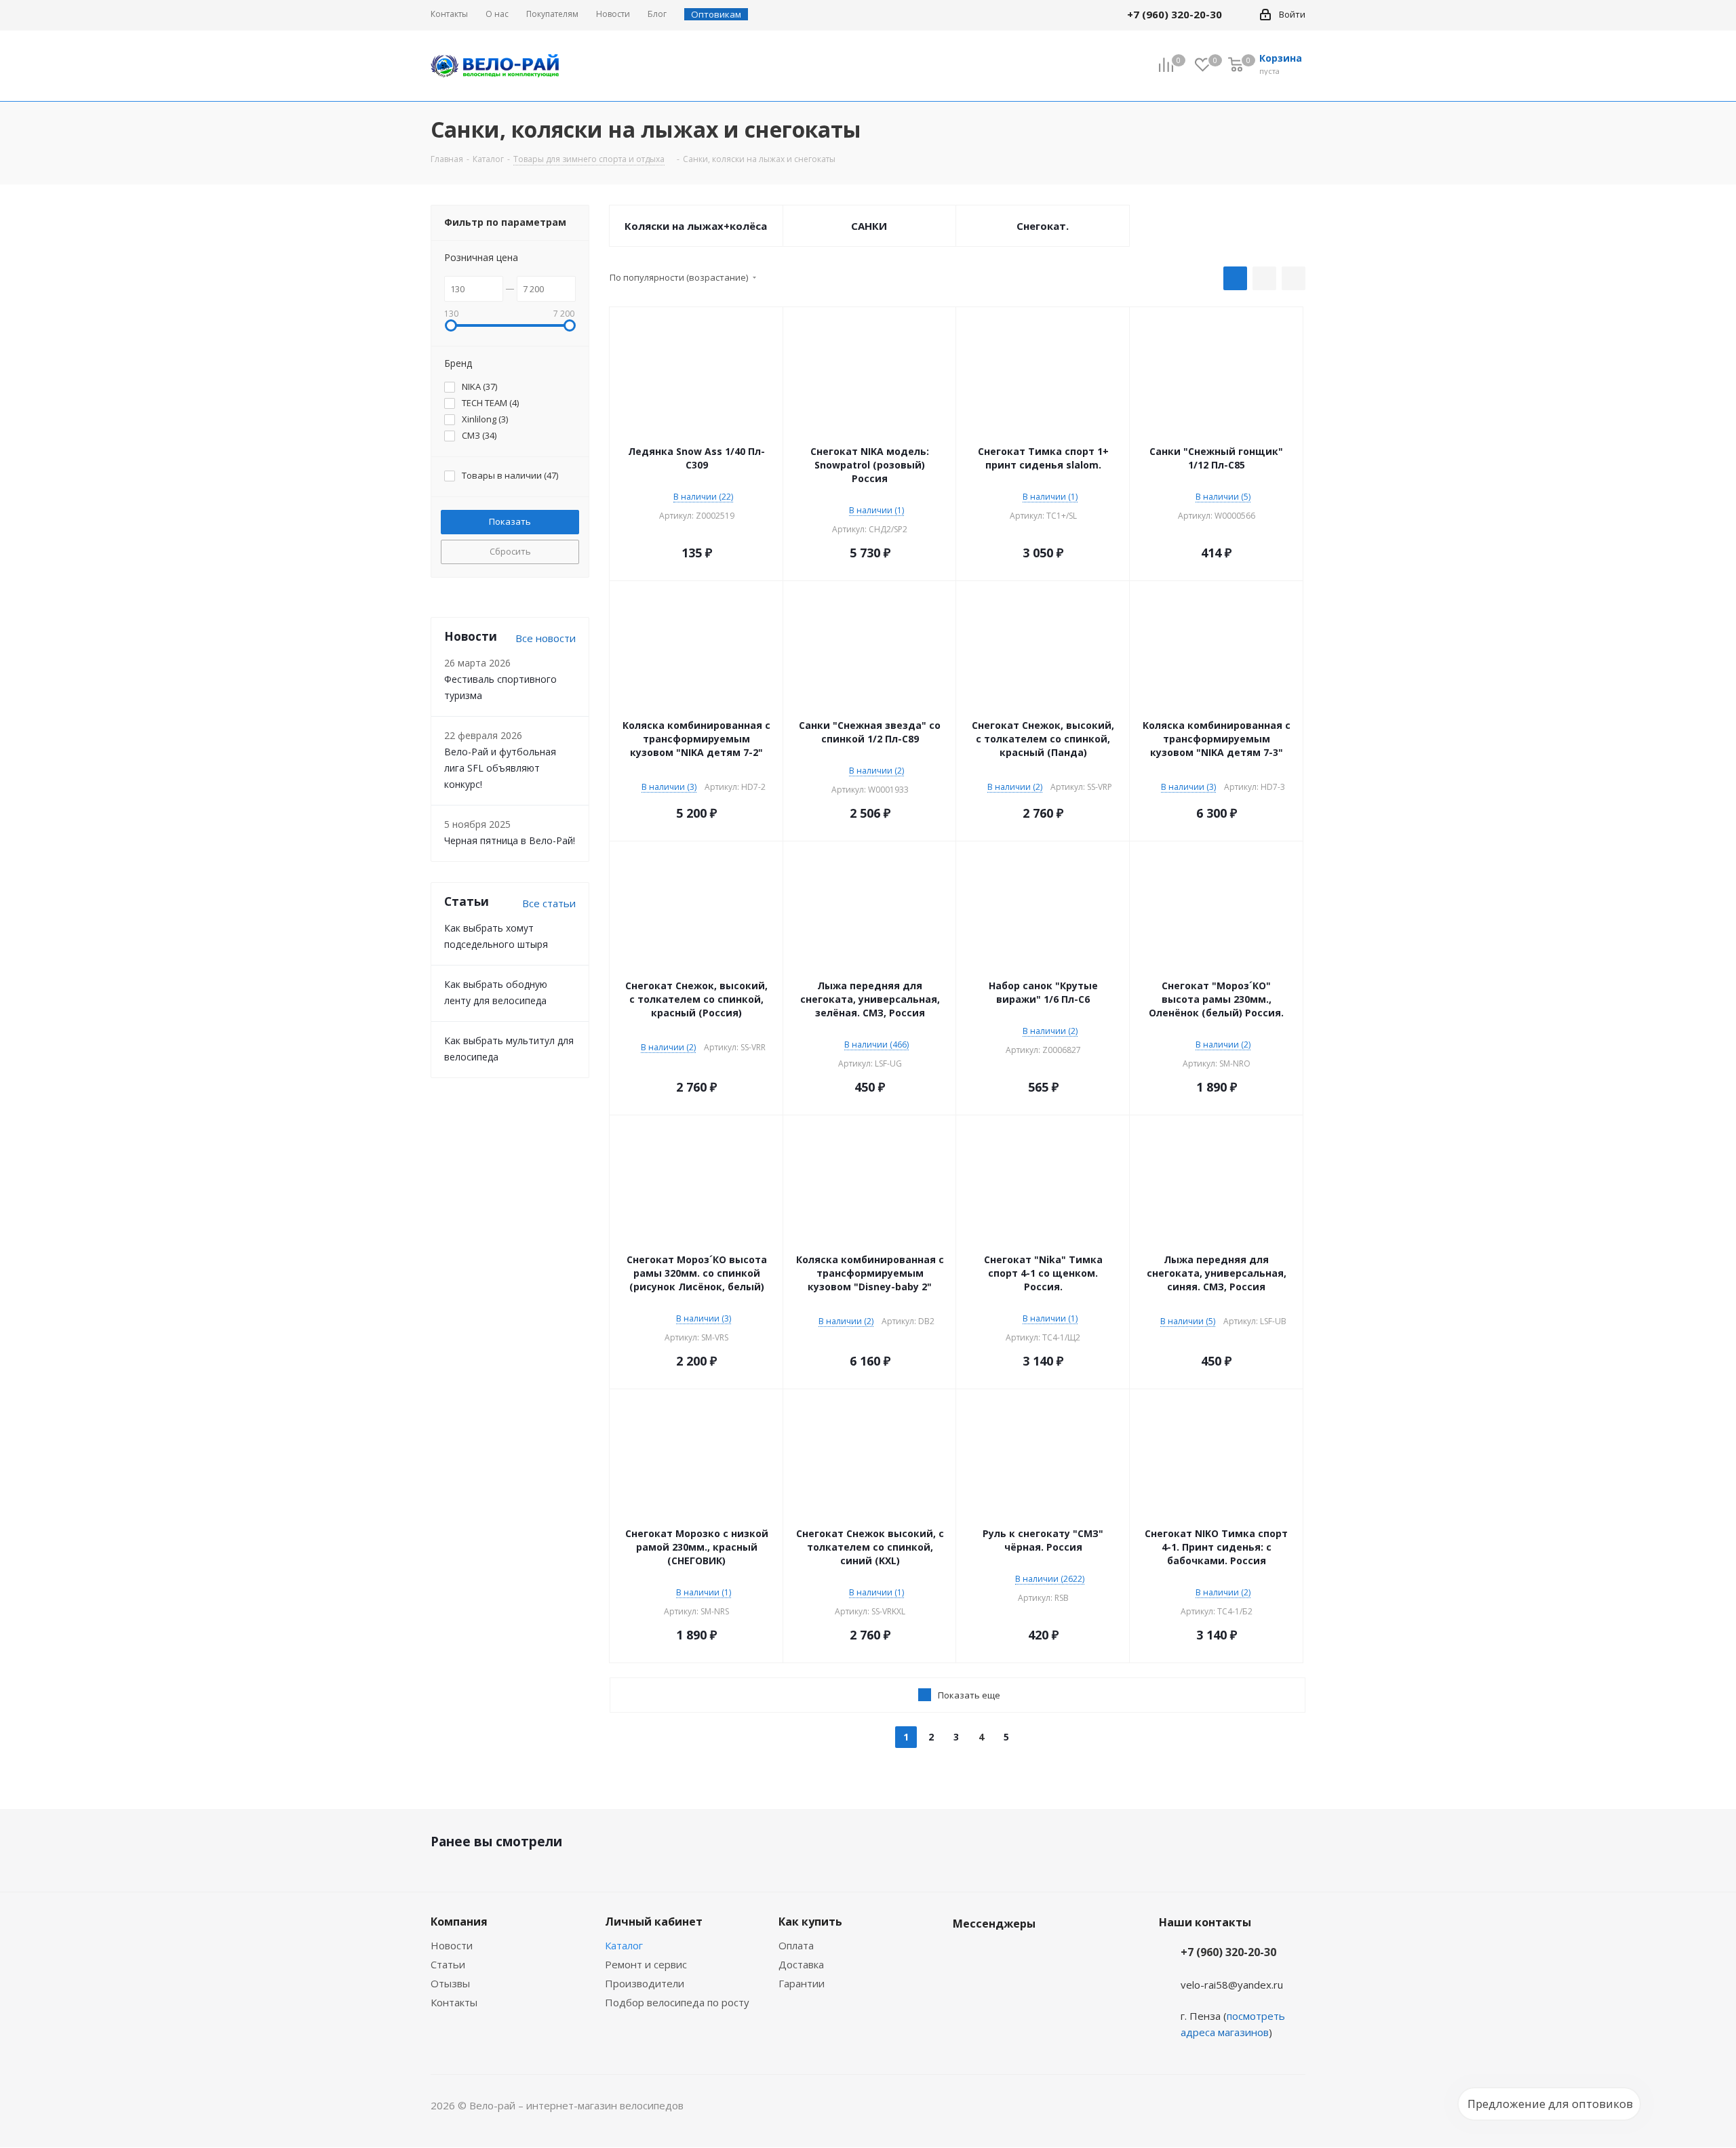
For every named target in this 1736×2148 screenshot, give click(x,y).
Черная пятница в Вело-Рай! (510, 840)
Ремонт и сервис (646, 1964)
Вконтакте (966, 1955)
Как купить (810, 1922)
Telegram (1000, 1955)
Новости (452, 1945)
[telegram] (1242, 14)
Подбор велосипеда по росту (677, 2002)
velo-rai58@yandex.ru (1232, 1985)
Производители (645, 1983)
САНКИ (869, 226)
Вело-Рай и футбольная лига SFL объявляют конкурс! (500, 768)
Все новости (546, 638)
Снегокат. (1043, 226)
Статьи (448, 1964)
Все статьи (549, 903)
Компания (459, 1922)
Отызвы (450, 1983)
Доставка (801, 1964)
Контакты (454, 2002)
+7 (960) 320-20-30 (1228, 1952)
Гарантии (802, 1983)
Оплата (796, 1945)
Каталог (624, 1945)
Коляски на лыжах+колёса (696, 226)
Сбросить (510, 551)
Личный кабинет (654, 1922)
